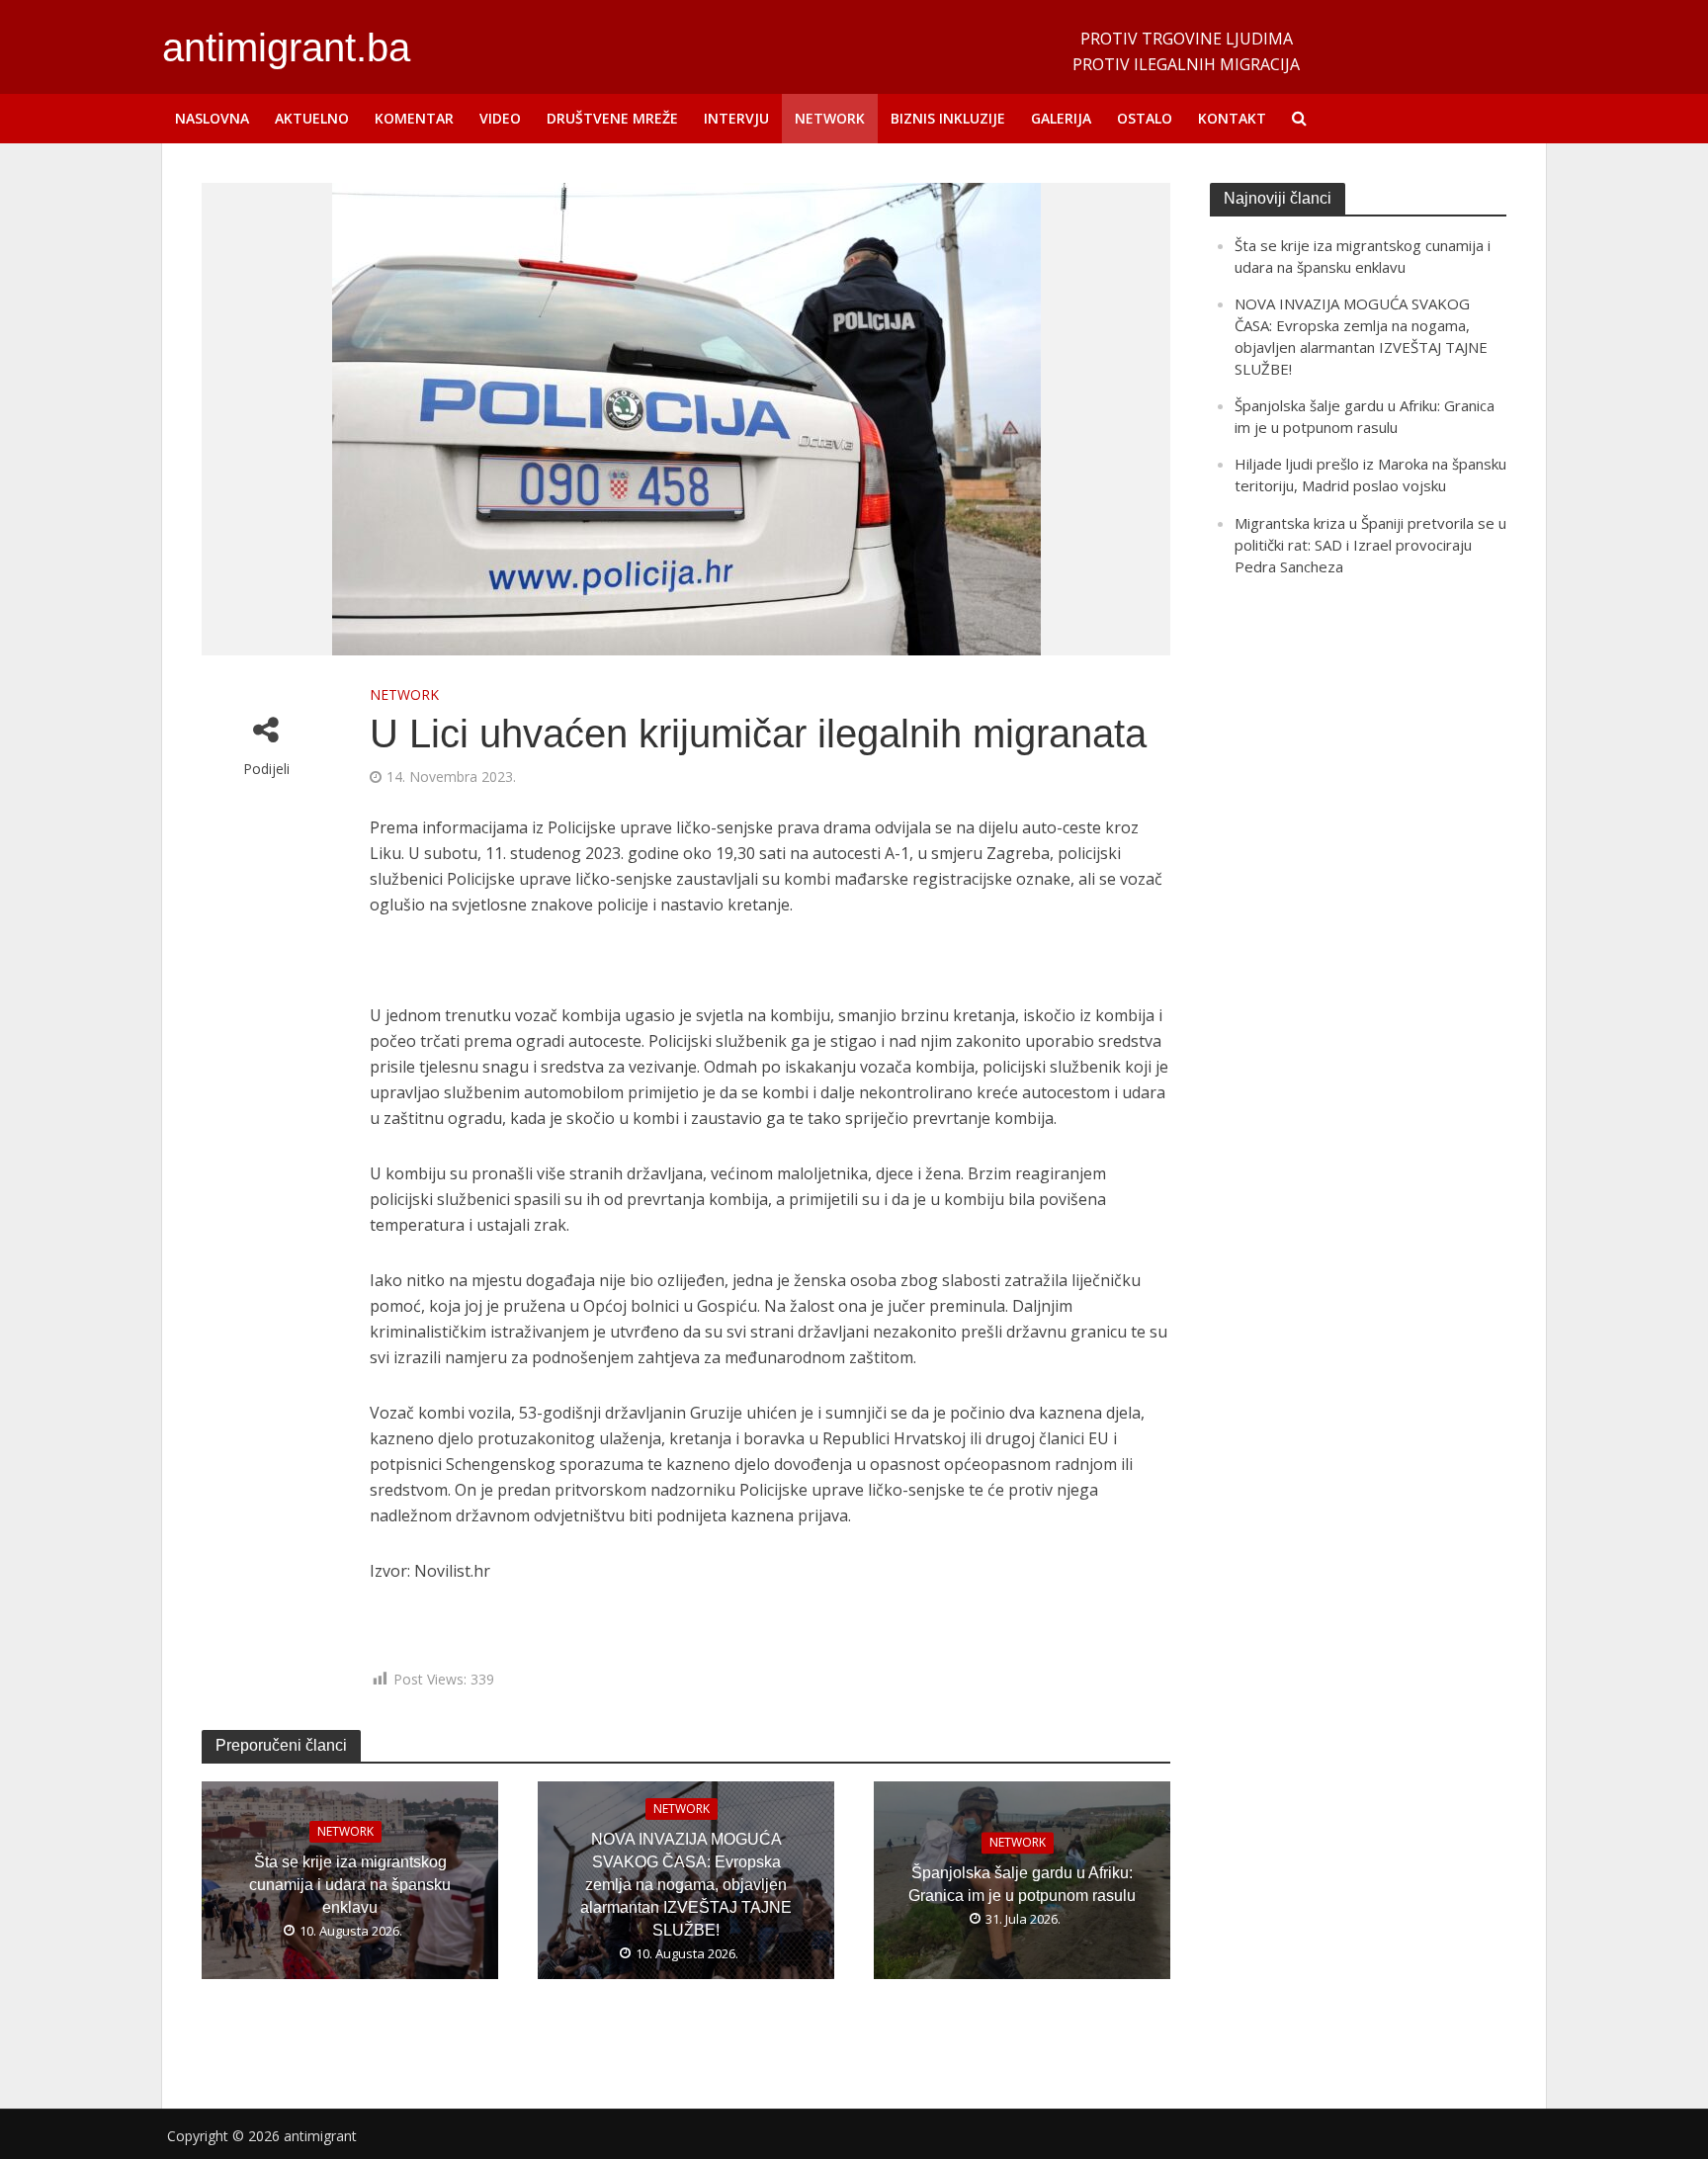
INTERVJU (736, 118)
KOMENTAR (414, 118)
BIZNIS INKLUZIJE (948, 118)
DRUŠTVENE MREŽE (612, 118)
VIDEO (500, 118)
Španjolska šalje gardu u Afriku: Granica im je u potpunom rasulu (1022, 1885)
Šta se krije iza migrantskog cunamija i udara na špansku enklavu (350, 1885)
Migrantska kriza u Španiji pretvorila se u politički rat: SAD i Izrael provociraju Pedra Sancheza (1370, 545)
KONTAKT (1232, 118)
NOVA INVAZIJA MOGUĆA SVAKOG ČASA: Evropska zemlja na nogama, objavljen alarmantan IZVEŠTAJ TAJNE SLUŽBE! (686, 1885)
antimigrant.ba (286, 47)
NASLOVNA (212, 118)
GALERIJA (1061, 118)
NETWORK (830, 118)
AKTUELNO (312, 118)
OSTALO (1145, 118)
